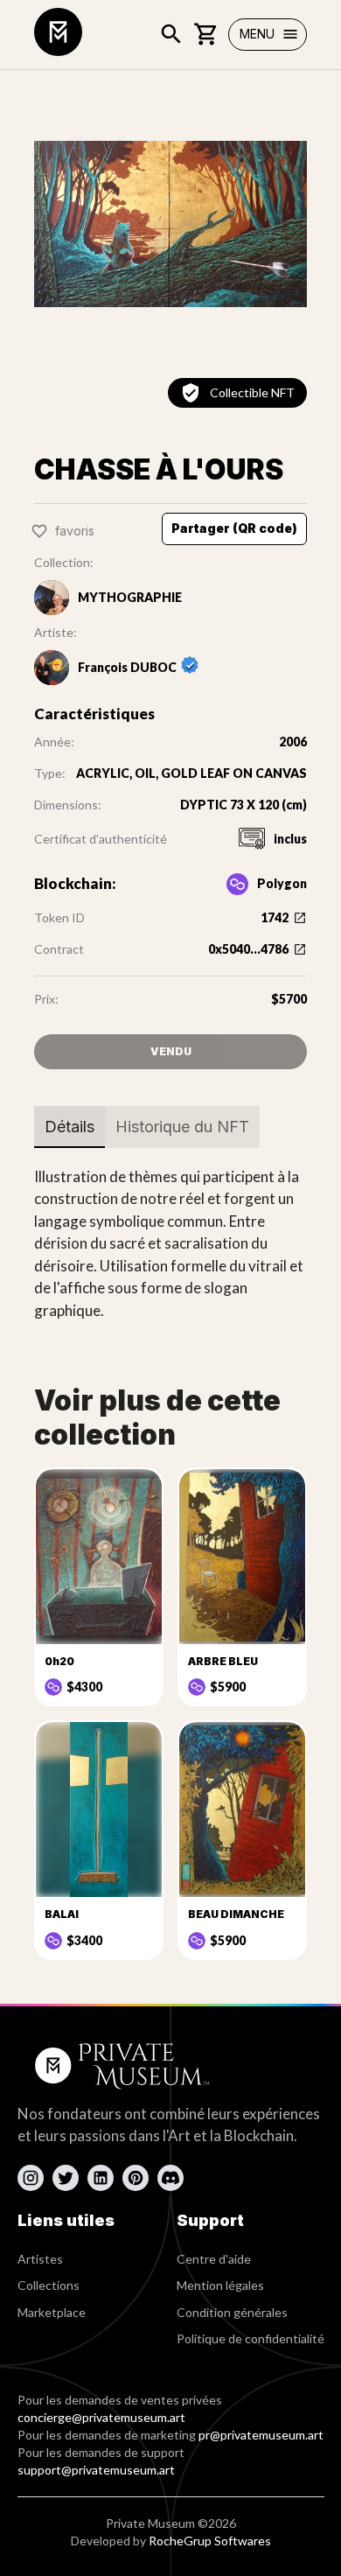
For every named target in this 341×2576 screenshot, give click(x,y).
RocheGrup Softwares (210, 2541)
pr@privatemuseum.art (261, 2435)
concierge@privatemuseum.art (101, 2417)
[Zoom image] (170, 224)
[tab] (70, 1127)
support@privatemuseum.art (96, 2470)
